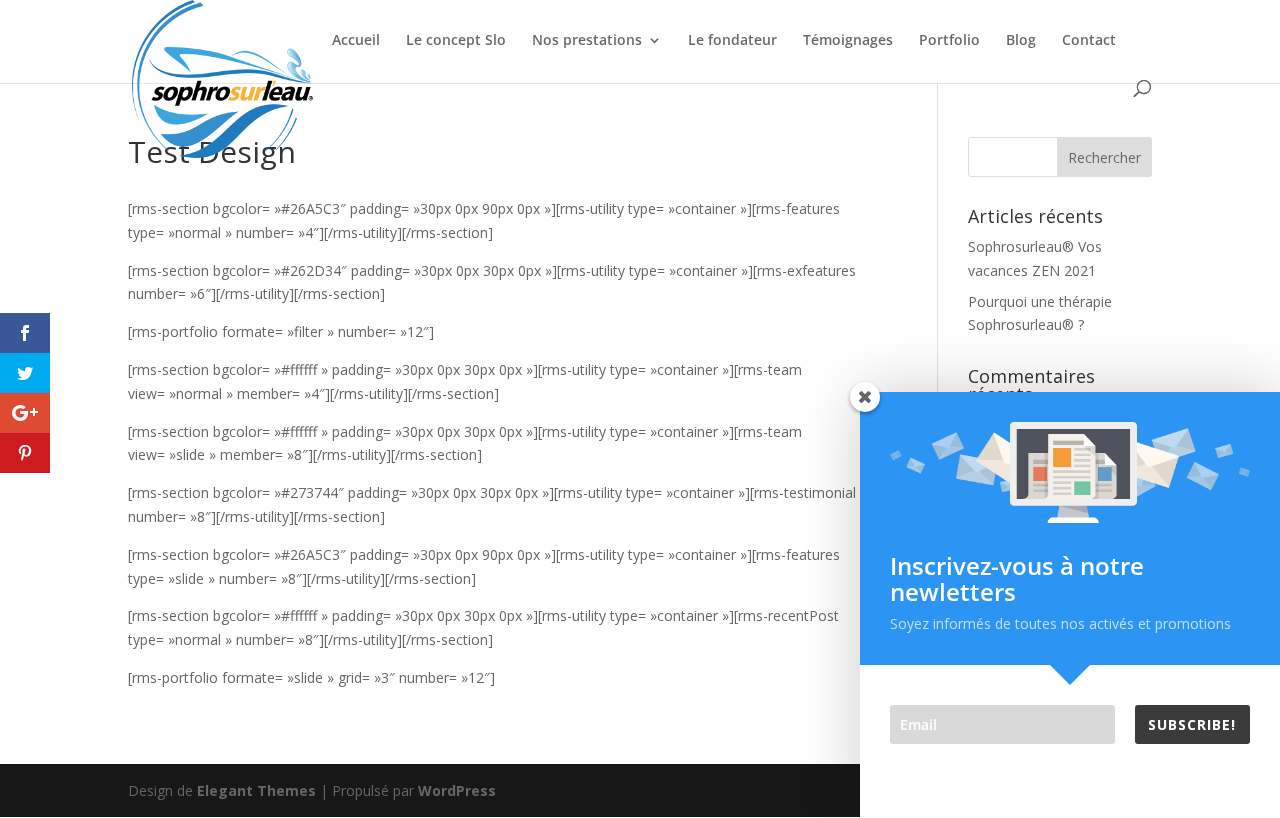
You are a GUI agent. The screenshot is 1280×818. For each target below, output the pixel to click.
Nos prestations (587, 41)
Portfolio (949, 41)
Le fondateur (732, 41)
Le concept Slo (456, 41)
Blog (1021, 41)
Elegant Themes (256, 790)
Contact (1089, 41)
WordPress (457, 790)
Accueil (356, 41)
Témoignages (848, 41)
